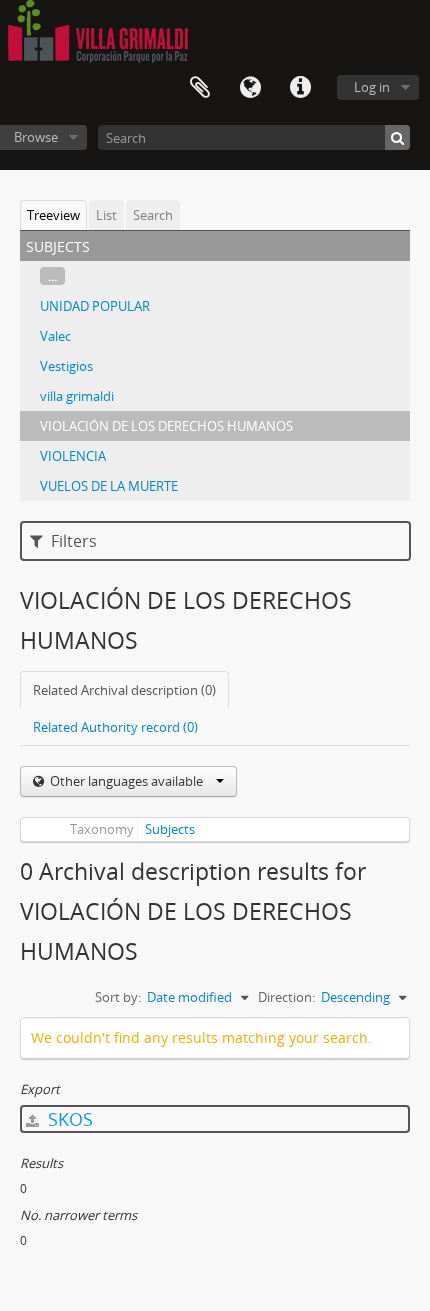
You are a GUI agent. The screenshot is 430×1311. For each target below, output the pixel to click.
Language (250, 88)
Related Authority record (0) (115, 727)
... (52, 276)
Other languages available (126, 781)
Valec (55, 336)
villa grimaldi (77, 396)
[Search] (397, 137)
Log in (372, 87)
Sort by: (118, 997)
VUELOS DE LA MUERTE (109, 486)
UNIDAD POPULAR (95, 306)
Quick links (300, 88)
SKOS (68, 1119)
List (106, 215)
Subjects (170, 829)
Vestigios (66, 366)
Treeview (53, 215)
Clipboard (200, 88)
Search (153, 215)
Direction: (286, 997)
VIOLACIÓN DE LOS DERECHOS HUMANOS (166, 426)
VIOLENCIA (73, 456)
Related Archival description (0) (124, 690)
